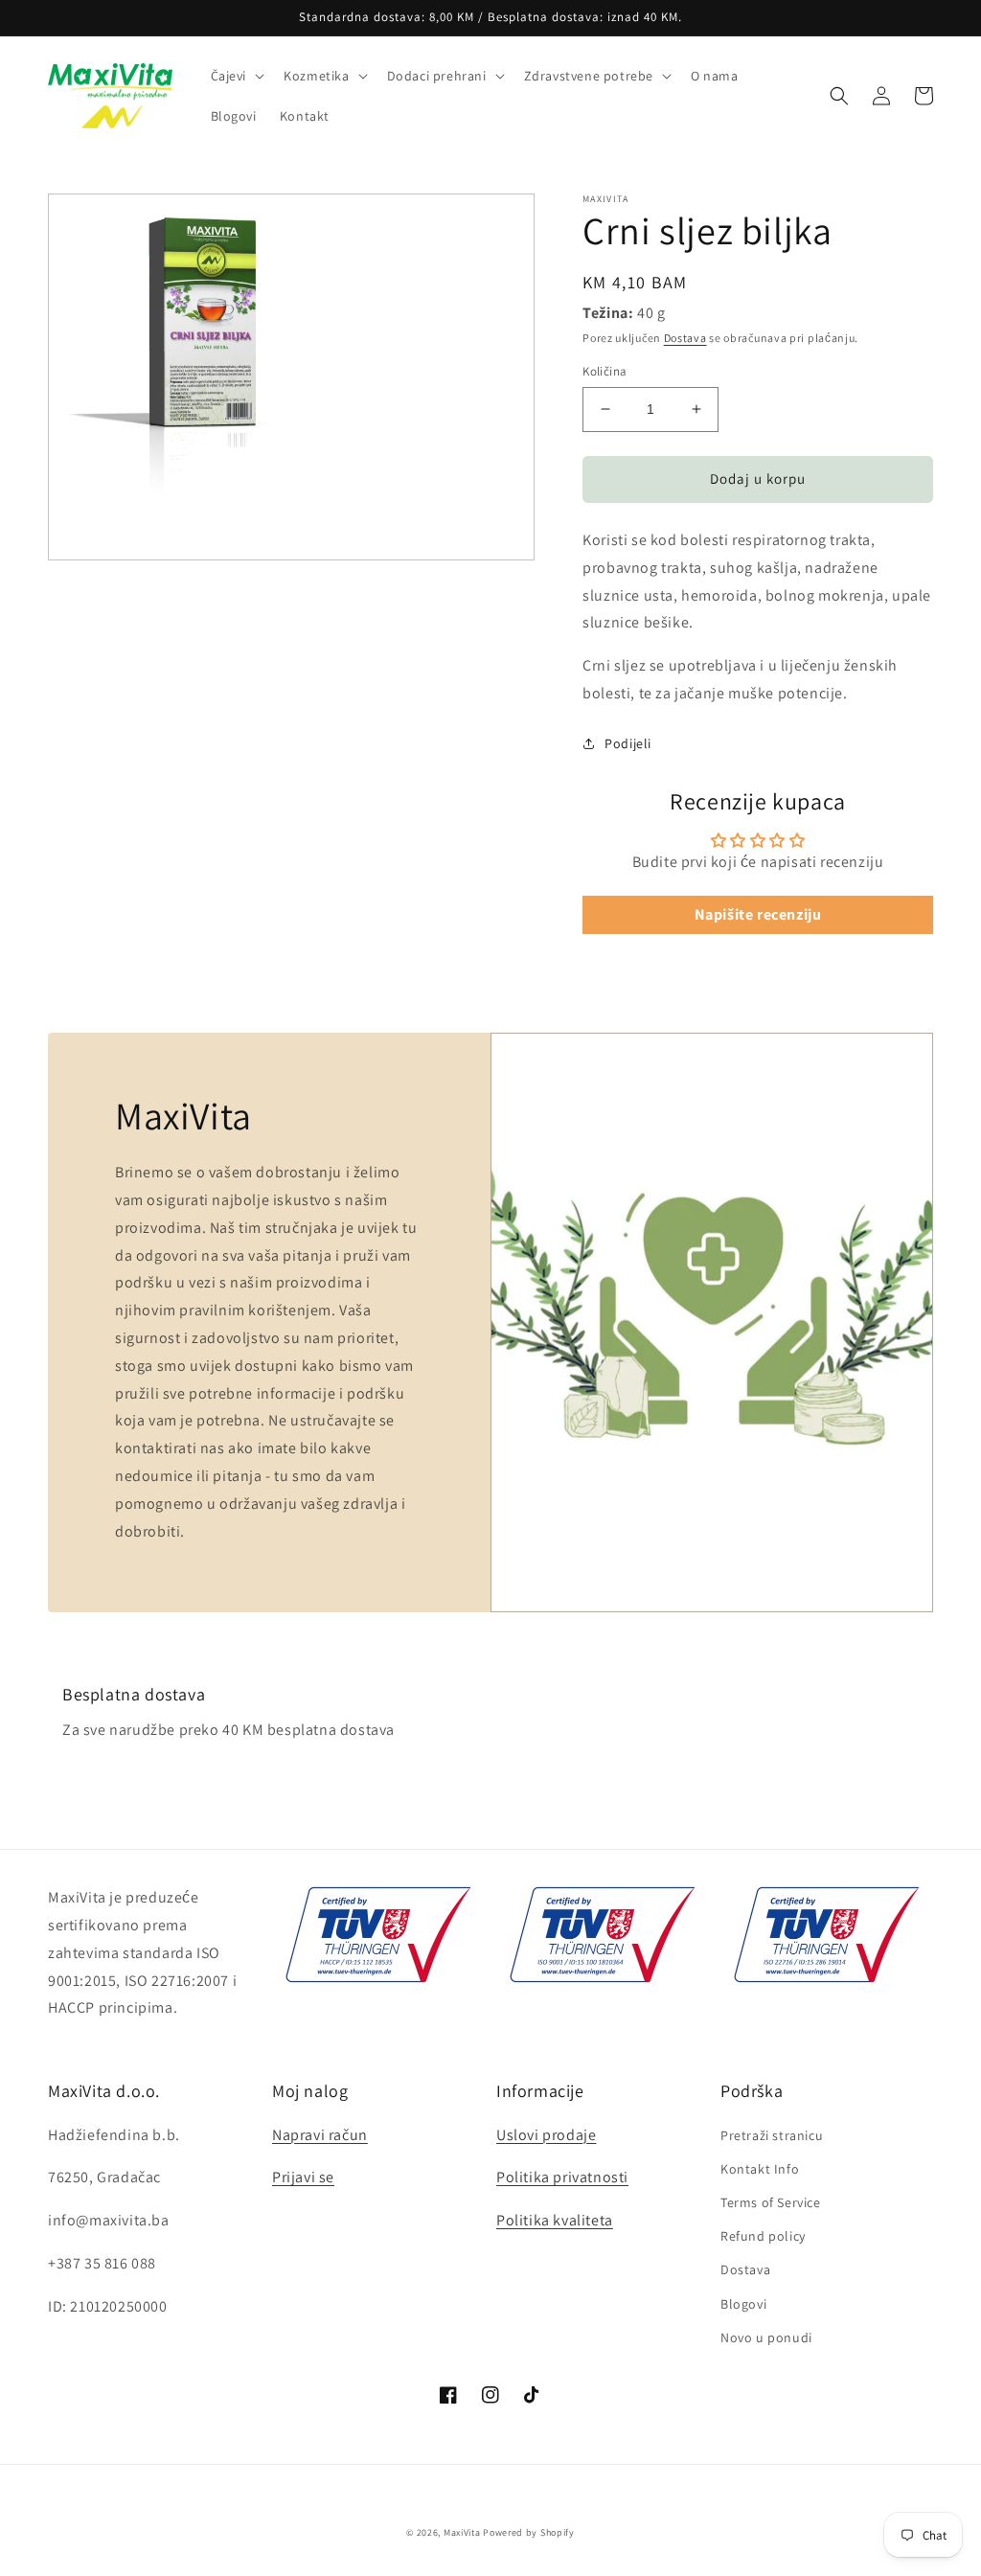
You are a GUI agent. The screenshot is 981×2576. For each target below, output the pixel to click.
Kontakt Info (760, 2169)
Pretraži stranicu (772, 2135)
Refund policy (763, 2236)
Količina (605, 371)
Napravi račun (320, 2135)
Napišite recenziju (758, 914)
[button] (236, 76)
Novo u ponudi (766, 2337)
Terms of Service (771, 2202)
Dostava (685, 338)
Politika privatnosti (562, 2177)
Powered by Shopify (529, 2532)
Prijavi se (303, 2177)
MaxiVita (462, 2532)
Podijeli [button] (628, 743)
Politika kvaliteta (555, 2220)
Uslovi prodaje (546, 2135)
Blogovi (743, 2304)
